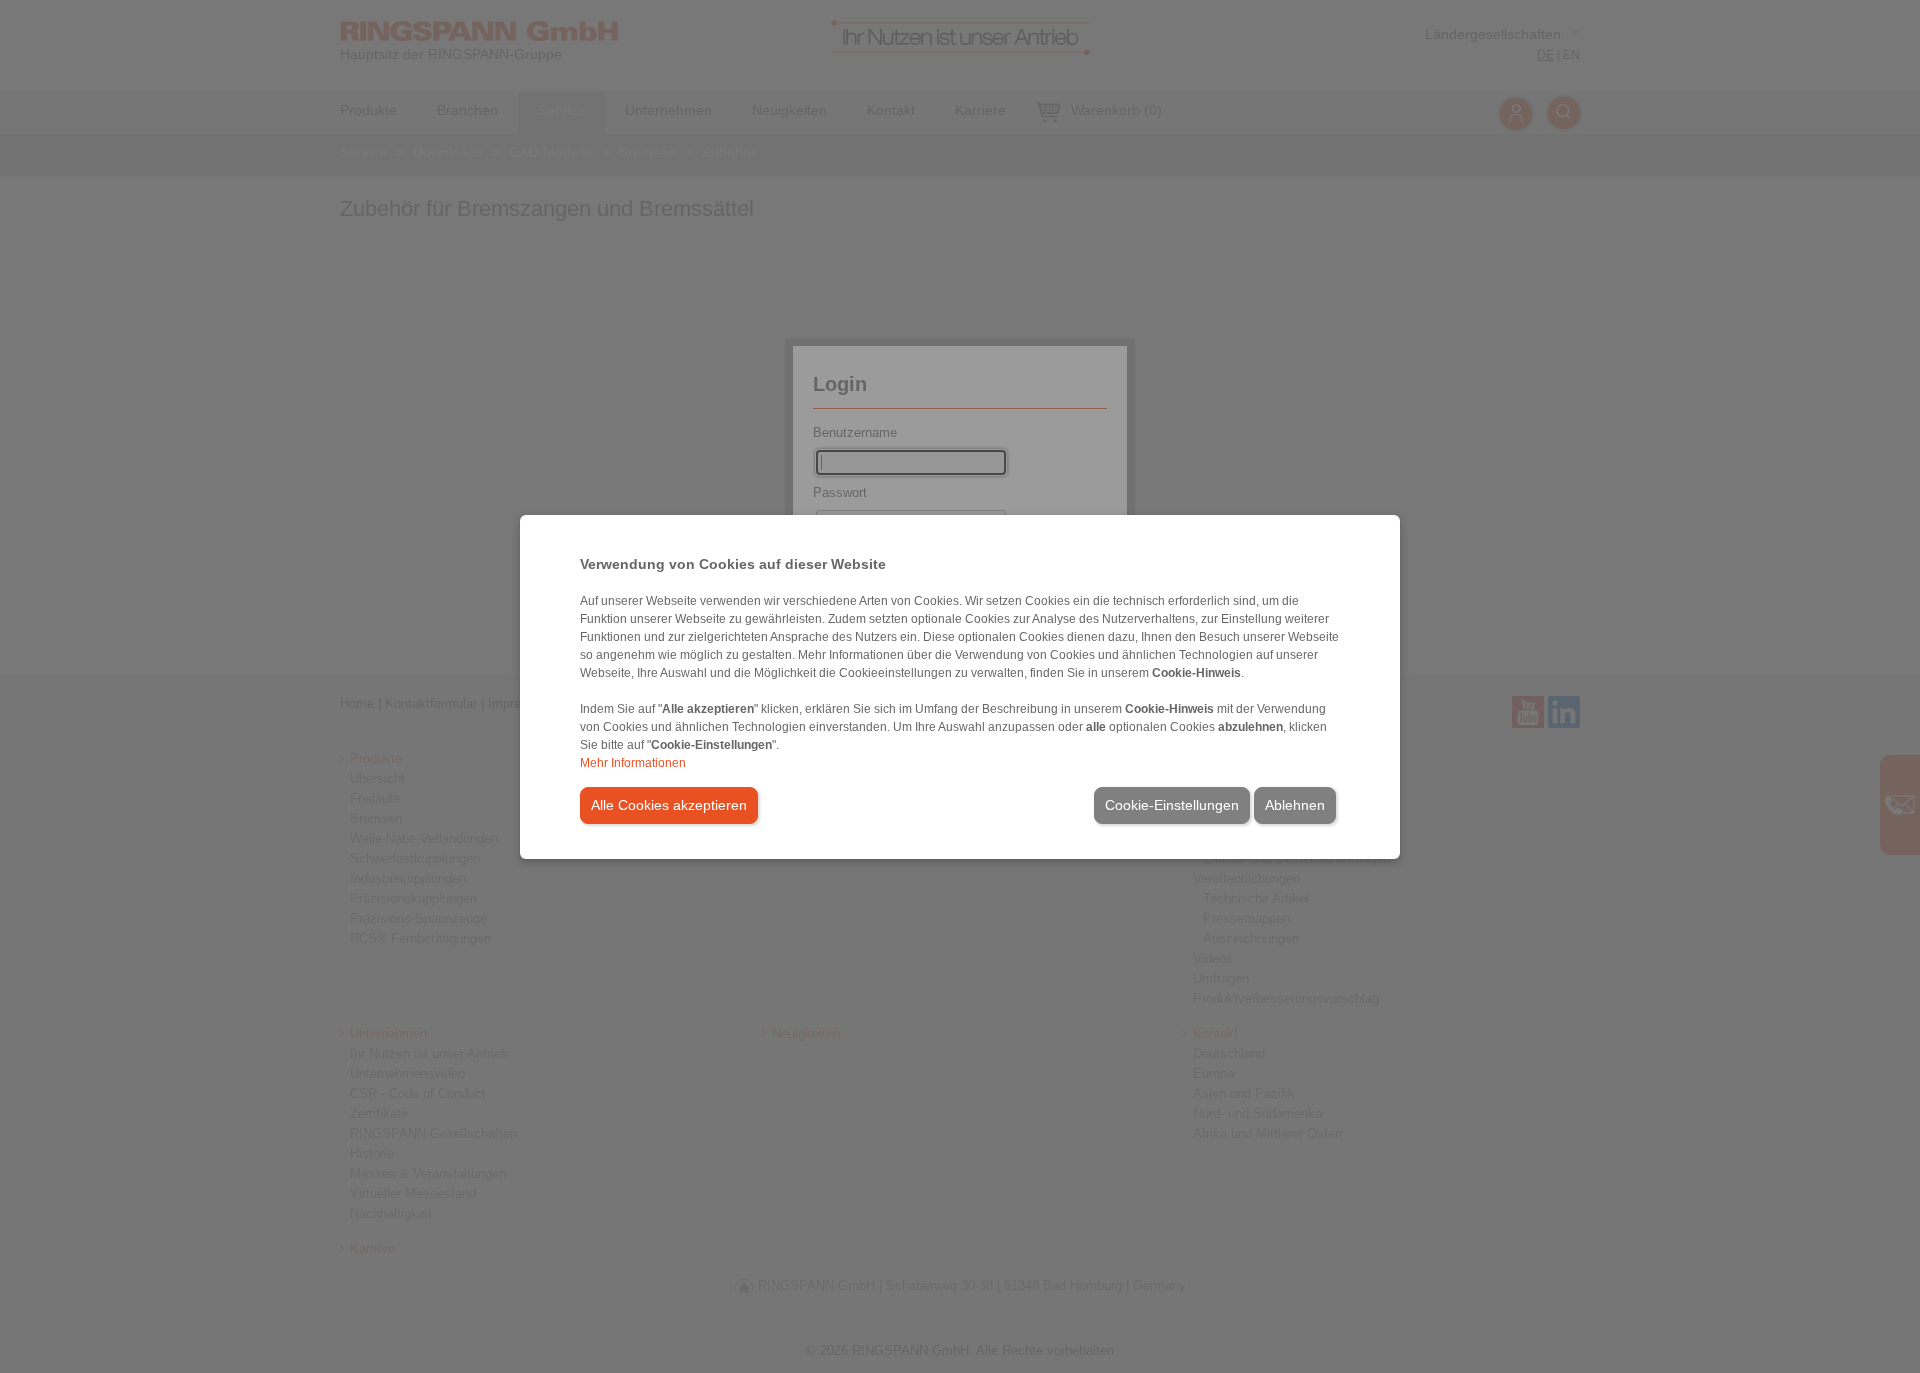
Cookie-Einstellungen (1172, 805)
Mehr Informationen (633, 763)
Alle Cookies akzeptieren (669, 805)
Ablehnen (1295, 805)
